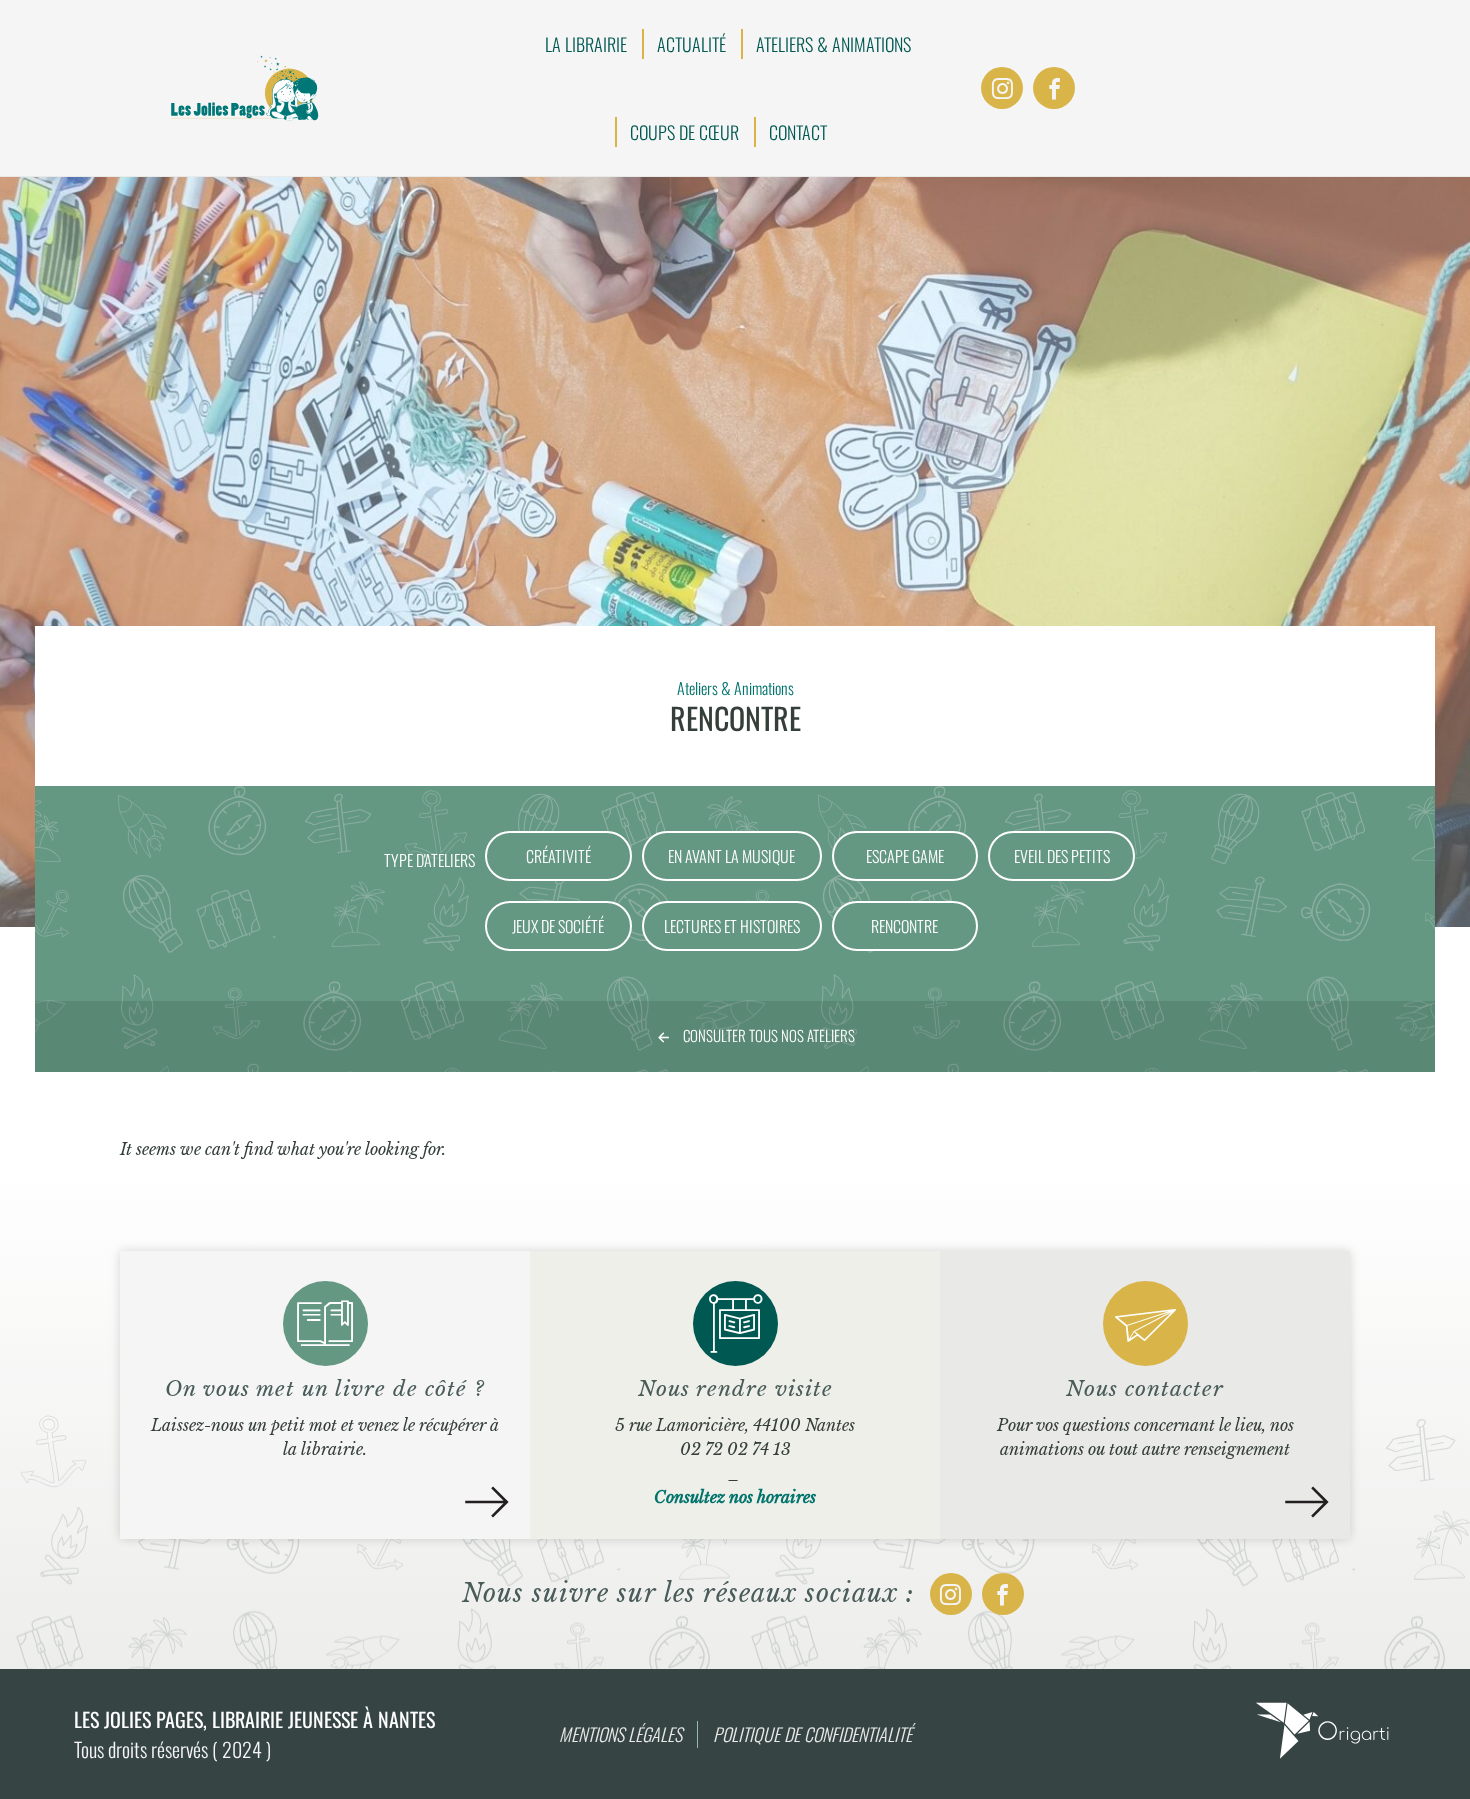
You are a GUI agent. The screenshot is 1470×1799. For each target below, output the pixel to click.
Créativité (558, 856)
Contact (798, 132)
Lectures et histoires (732, 926)
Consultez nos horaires (735, 1497)
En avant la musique (731, 856)
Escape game (905, 856)
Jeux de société (558, 926)
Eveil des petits (1062, 856)
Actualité (691, 44)
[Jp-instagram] (1002, 88)
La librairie (586, 44)
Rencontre (904, 926)
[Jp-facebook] (1054, 88)
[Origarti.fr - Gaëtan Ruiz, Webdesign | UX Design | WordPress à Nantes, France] (1322, 1757)
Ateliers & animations (833, 44)
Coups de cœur (684, 132)
